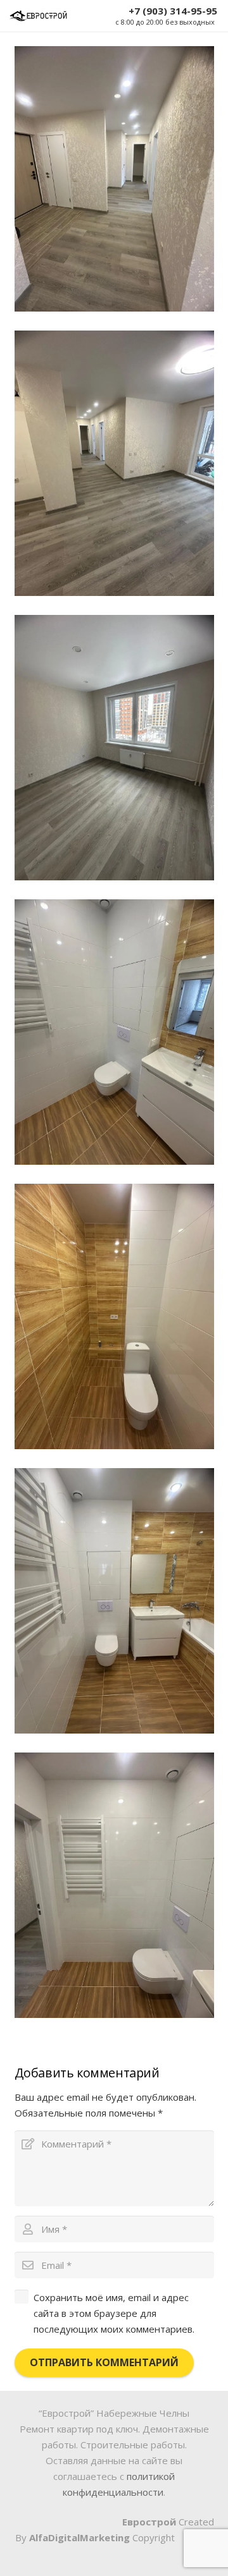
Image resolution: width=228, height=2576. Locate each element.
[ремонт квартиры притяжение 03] (114, 179)
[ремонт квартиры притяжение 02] (114, 1032)
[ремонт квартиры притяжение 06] (114, 748)
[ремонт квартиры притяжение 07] (114, 463)
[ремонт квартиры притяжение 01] (114, 1885)
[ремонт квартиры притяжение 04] (114, 1601)
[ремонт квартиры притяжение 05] (114, 1316)
